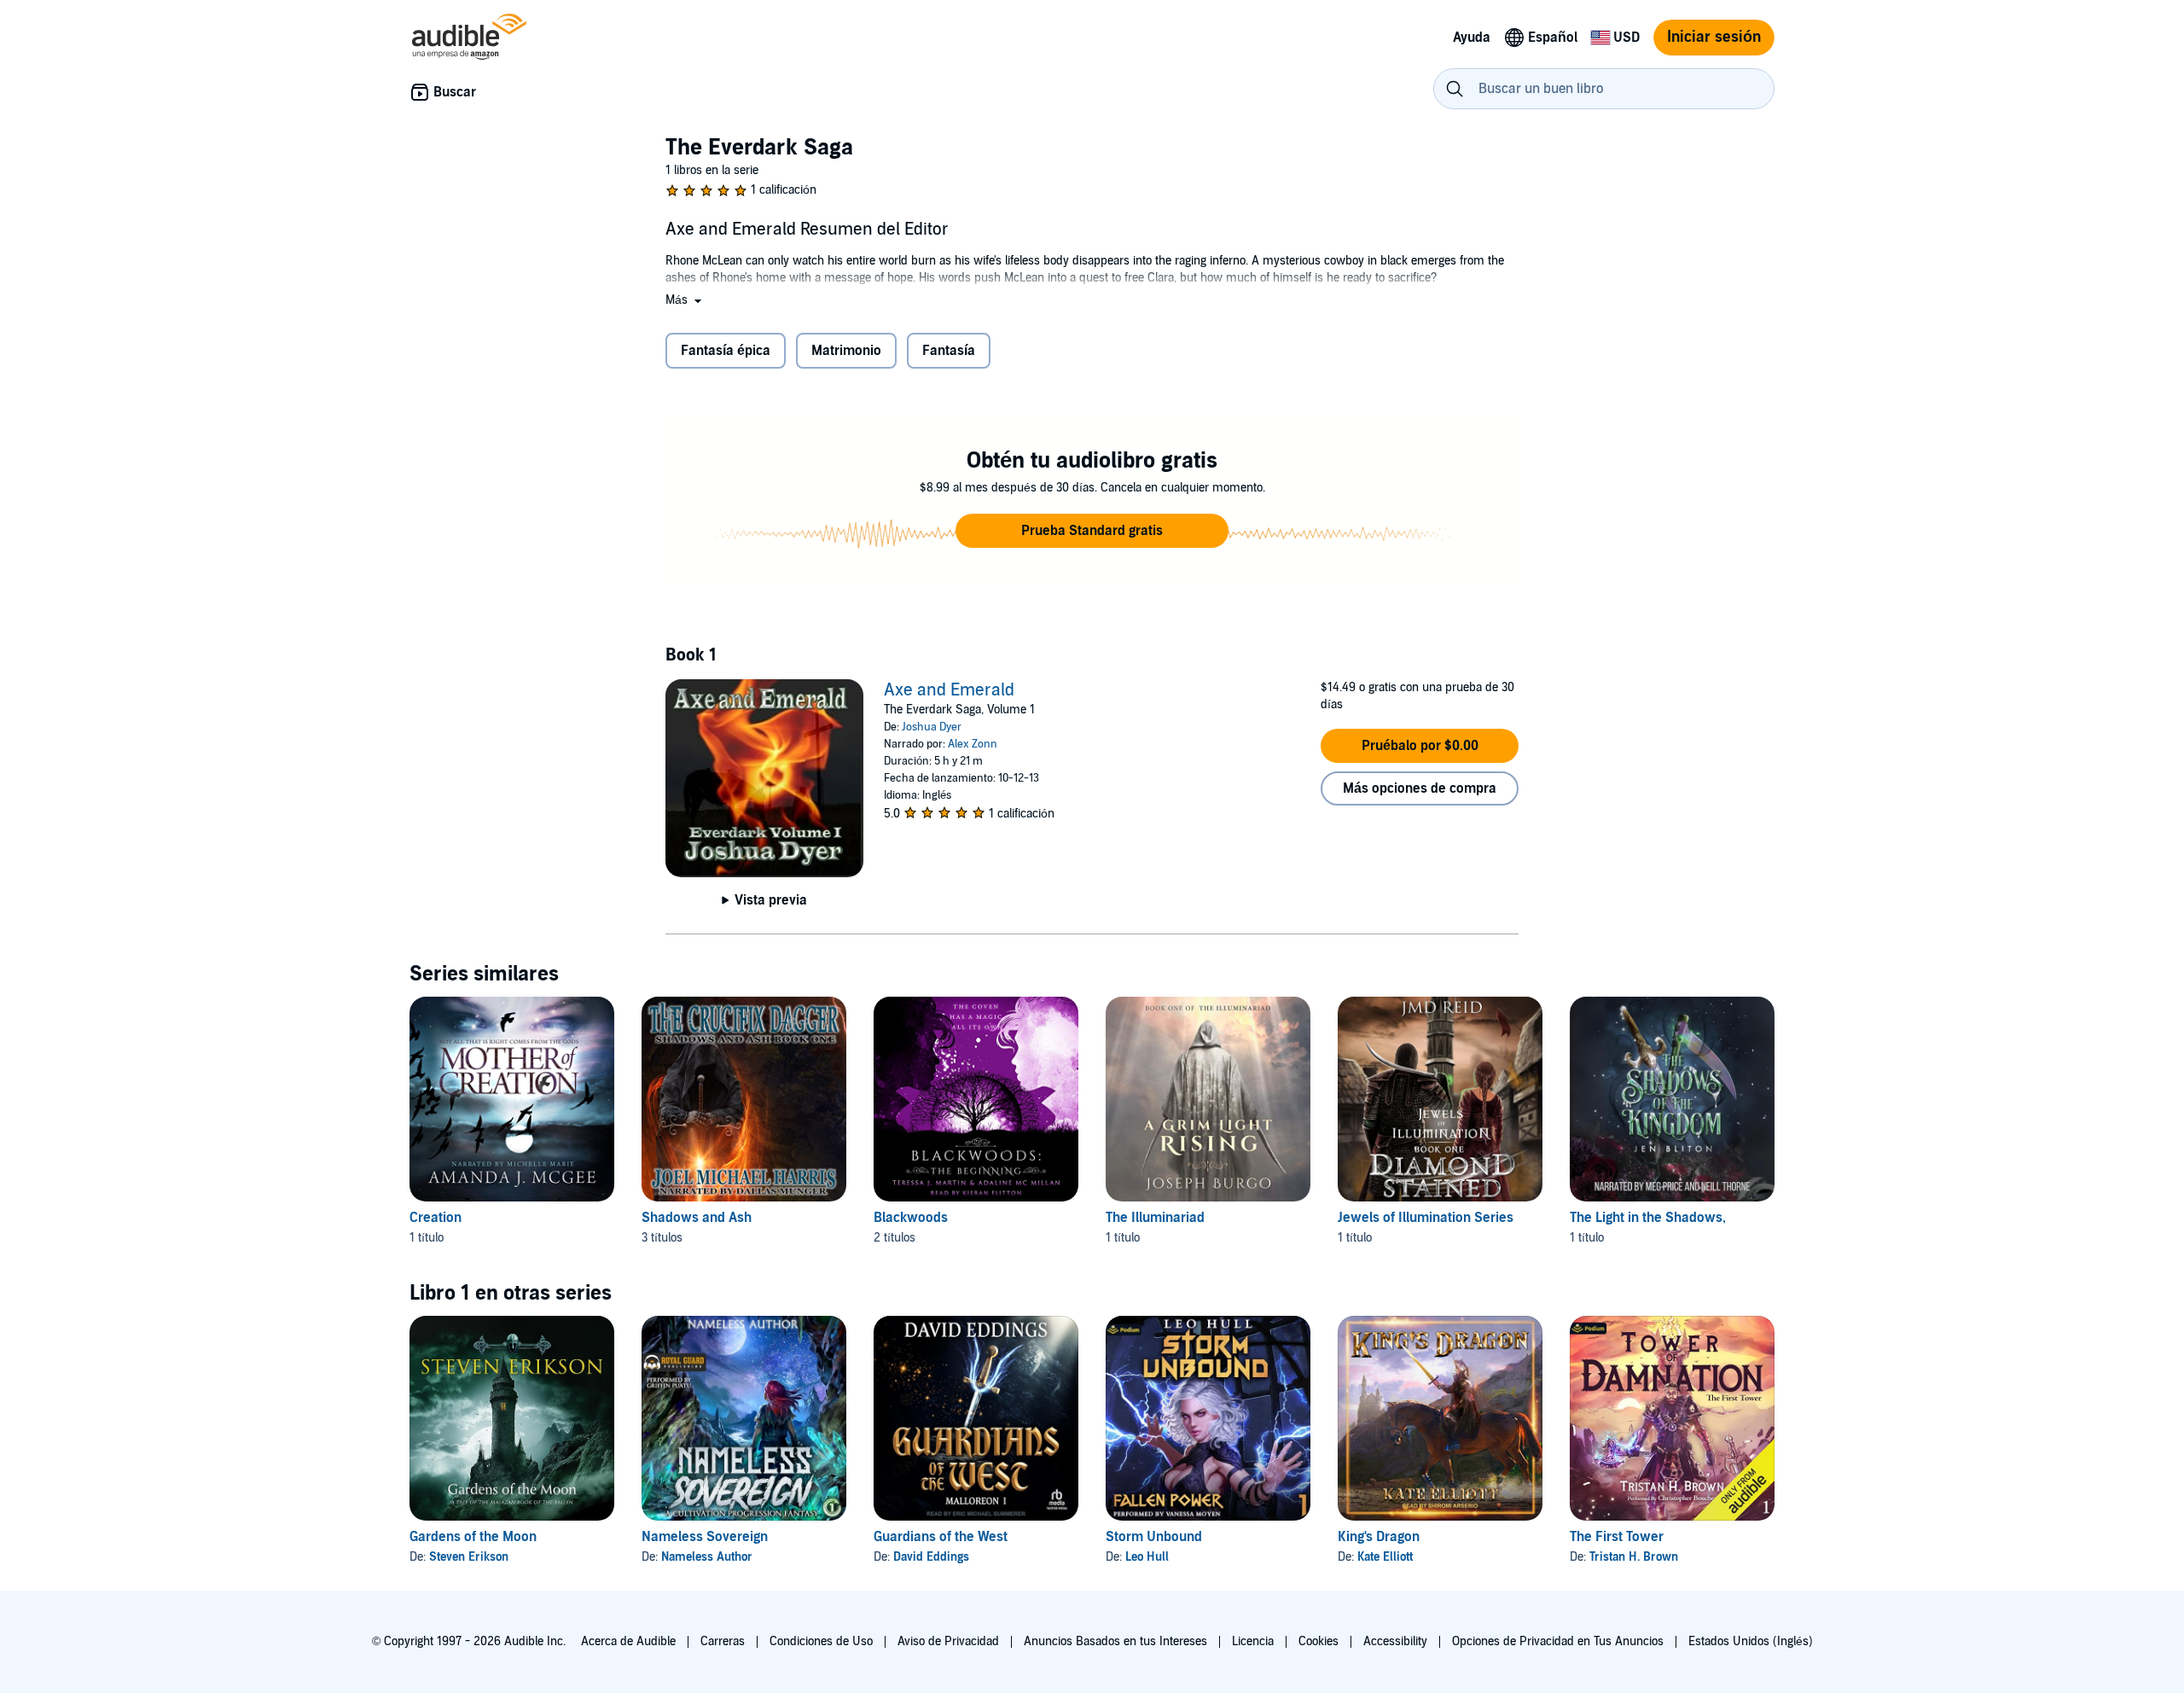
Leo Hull (1147, 1557)
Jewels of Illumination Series (1426, 1218)
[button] (685, 300)
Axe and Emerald (949, 690)
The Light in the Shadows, (1648, 1218)
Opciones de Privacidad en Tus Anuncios (1558, 1641)
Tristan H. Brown (1634, 1557)
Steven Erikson (469, 1557)
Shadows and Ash (697, 1218)
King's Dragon (1379, 1537)
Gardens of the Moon (473, 1537)
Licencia (1253, 1641)
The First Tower (1617, 1537)
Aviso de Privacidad (948, 1641)
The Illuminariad (1155, 1218)
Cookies (1319, 1641)
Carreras (723, 1641)
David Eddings (931, 1557)
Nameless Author (707, 1557)
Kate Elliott (1385, 1557)
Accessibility (1395, 1641)
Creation (436, 1218)
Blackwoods (911, 1218)
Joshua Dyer (932, 727)
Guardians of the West (941, 1537)
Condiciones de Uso (821, 1641)
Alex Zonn (973, 744)
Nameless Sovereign (705, 1537)
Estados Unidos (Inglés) (1751, 1641)
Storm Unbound (1154, 1537)
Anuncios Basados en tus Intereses (1115, 1641)
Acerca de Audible (628, 1641)
